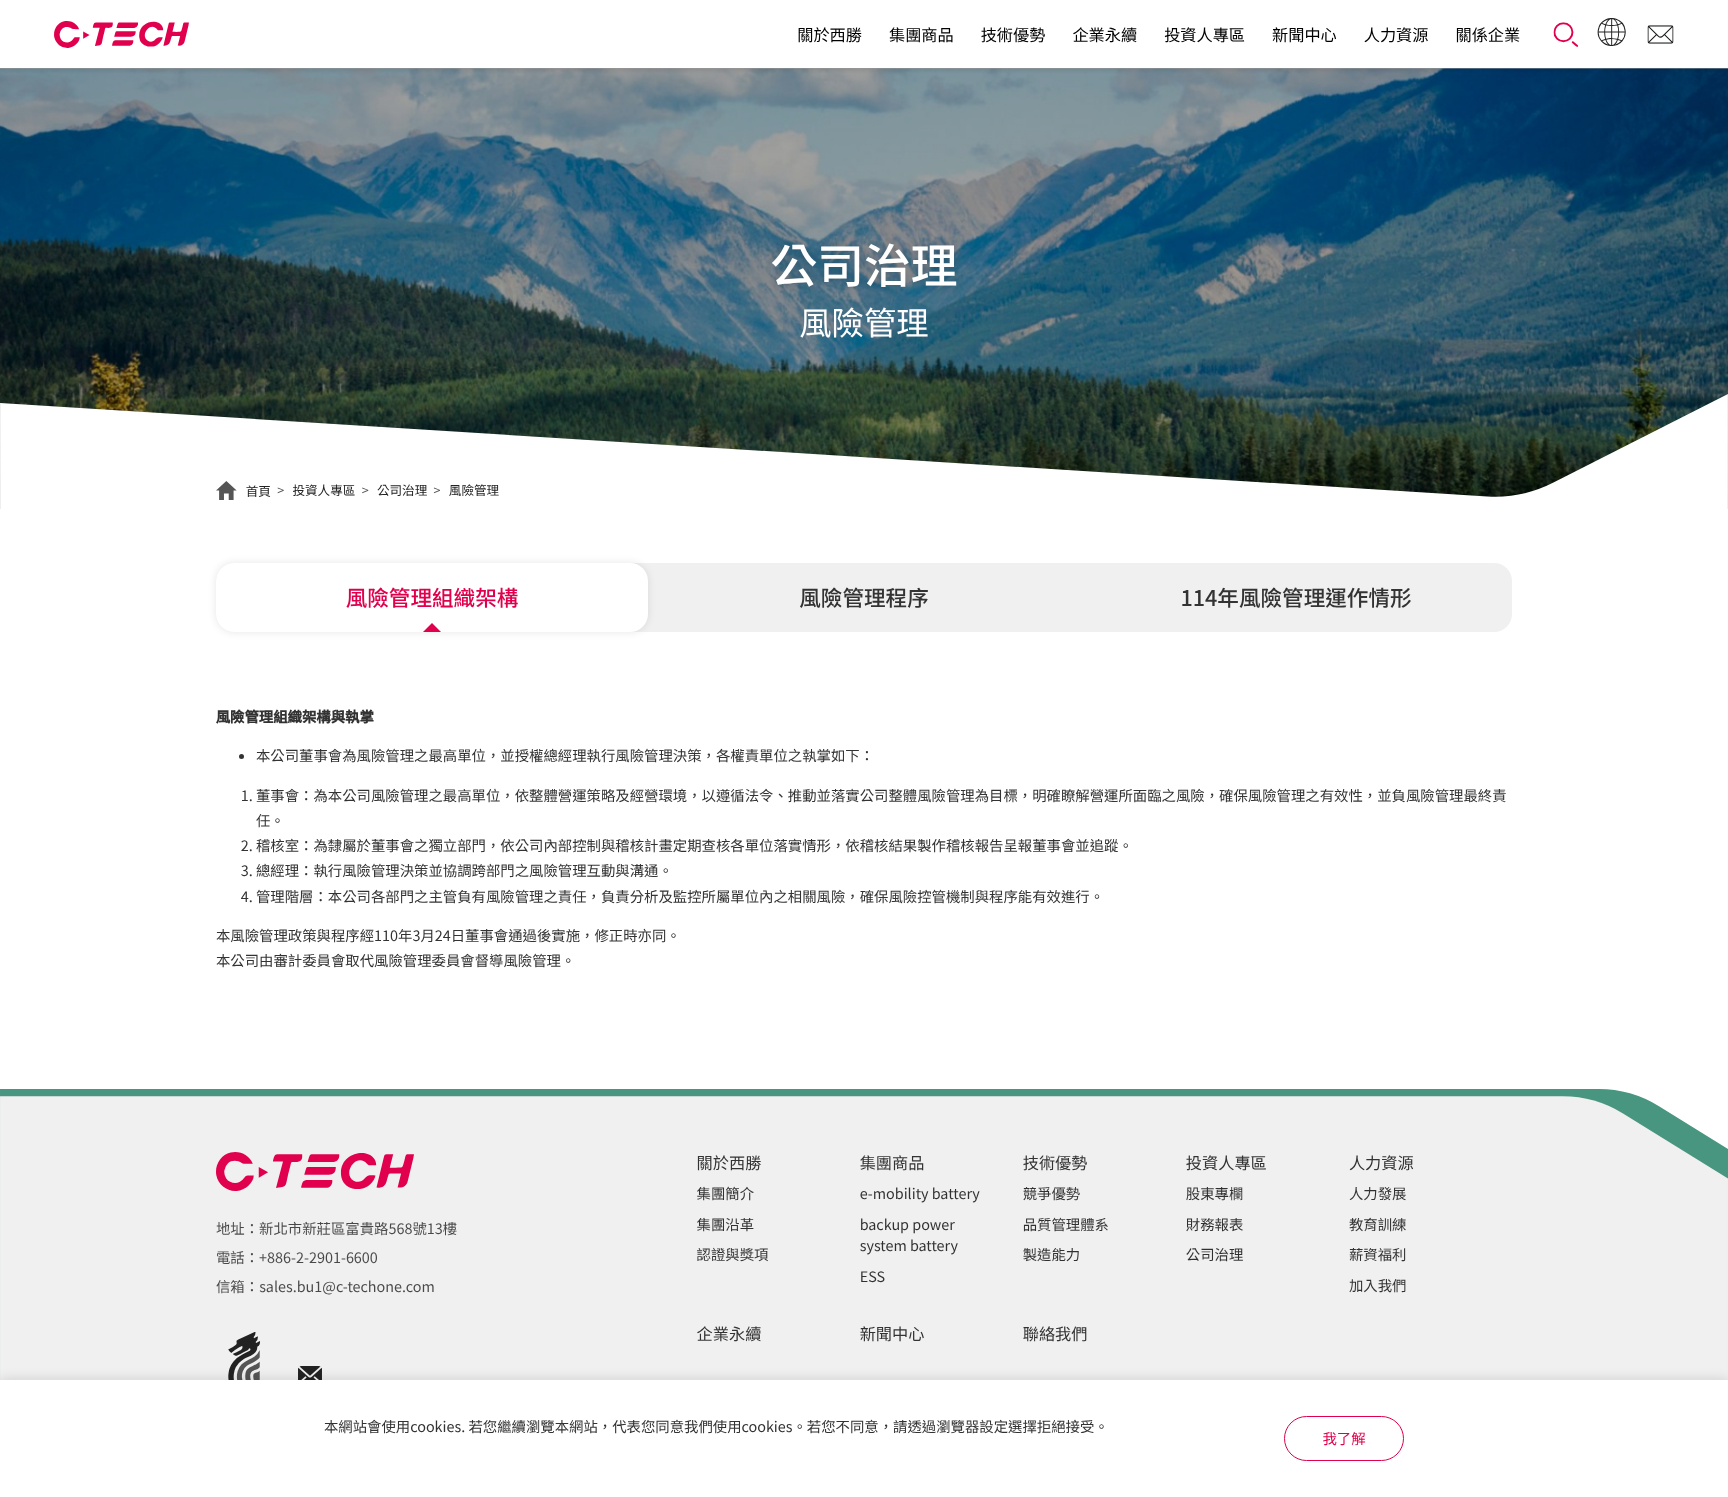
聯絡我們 (1055, 1333)
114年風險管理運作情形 (1295, 597)
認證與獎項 (733, 1254)
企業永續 (1104, 34)
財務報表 (1215, 1224)
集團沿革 (726, 1224)
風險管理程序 (863, 597)
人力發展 (1378, 1193)
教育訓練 (1378, 1224)
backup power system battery (909, 1235)
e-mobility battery (920, 1193)
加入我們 (1378, 1285)
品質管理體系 (1066, 1224)
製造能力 (1052, 1254)
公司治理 (1215, 1254)
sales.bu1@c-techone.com (347, 1286)
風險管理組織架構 (432, 597)
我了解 (1343, 1438)
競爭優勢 (1052, 1193)
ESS (872, 1276)
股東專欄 (1215, 1193)
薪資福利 (1378, 1254)
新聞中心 (1304, 34)
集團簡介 (726, 1193)
